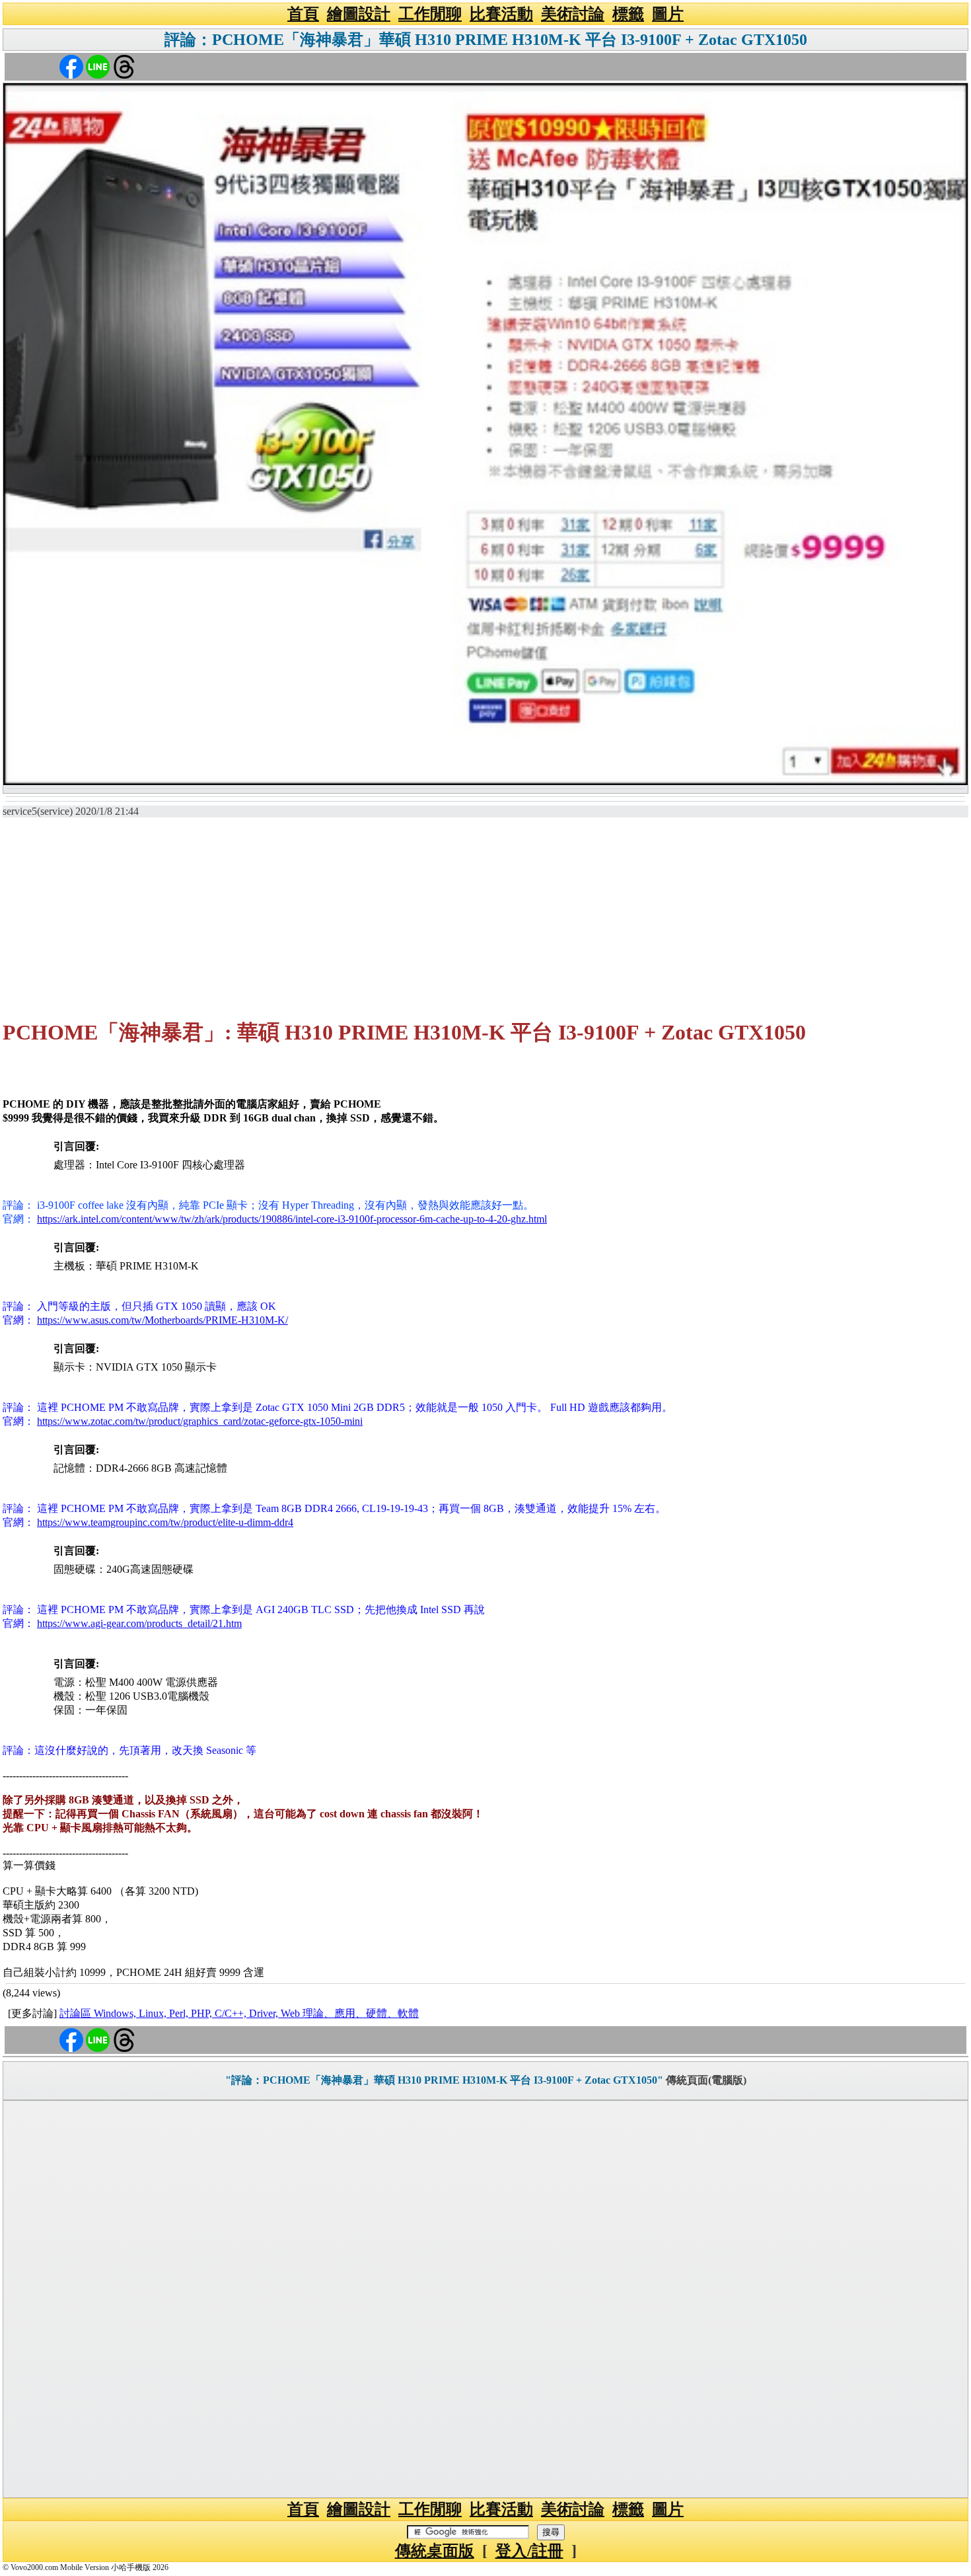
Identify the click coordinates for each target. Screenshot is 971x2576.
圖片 (668, 14)
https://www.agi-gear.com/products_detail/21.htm (139, 1623)
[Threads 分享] (124, 66)
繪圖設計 (359, 14)
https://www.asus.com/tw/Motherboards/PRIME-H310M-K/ (162, 1320)
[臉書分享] (71, 66)
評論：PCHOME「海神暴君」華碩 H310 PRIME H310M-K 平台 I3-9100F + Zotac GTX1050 (486, 40)
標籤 (628, 14)
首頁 (303, 14)
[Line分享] (98, 66)
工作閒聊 (430, 14)
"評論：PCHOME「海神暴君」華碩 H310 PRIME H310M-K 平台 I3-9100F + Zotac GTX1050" (444, 2080)
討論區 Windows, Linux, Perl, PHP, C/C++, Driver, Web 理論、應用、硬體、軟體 (239, 2013)
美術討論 (573, 14)
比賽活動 (501, 14)
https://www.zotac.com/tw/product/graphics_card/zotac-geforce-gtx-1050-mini (200, 1421)
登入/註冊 (529, 2551)
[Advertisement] (485, 912)
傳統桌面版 (435, 2551)
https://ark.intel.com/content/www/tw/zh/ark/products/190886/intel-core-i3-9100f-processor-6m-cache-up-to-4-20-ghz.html (292, 1219)
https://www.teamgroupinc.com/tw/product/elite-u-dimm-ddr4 (165, 1522)
